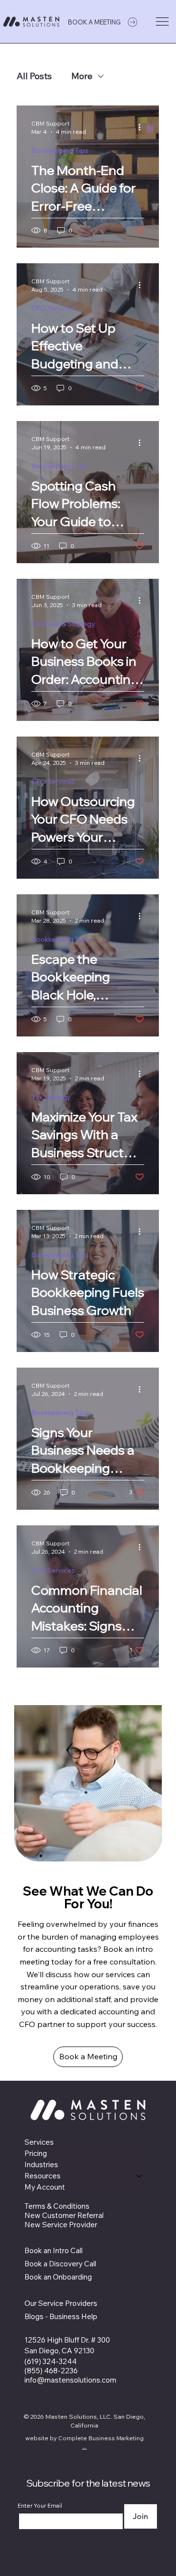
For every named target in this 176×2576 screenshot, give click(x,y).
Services (39, 2142)
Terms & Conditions (57, 2206)
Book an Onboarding (59, 2277)
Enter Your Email (40, 2506)
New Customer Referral (64, 2215)
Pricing (36, 2153)
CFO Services (53, 308)
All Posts (34, 76)
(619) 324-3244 (51, 2361)
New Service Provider (61, 2225)
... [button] (84, 2446)
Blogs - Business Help (61, 2316)
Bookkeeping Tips (60, 150)
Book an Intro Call (54, 2250)
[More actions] (143, 127)
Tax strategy (51, 1097)
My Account (45, 2187)
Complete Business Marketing (101, 2438)
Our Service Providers (61, 2303)
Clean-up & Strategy (63, 624)
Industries (41, 2164)
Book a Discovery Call (60, 2264)
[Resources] (139, 2176)
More (82, 76)
